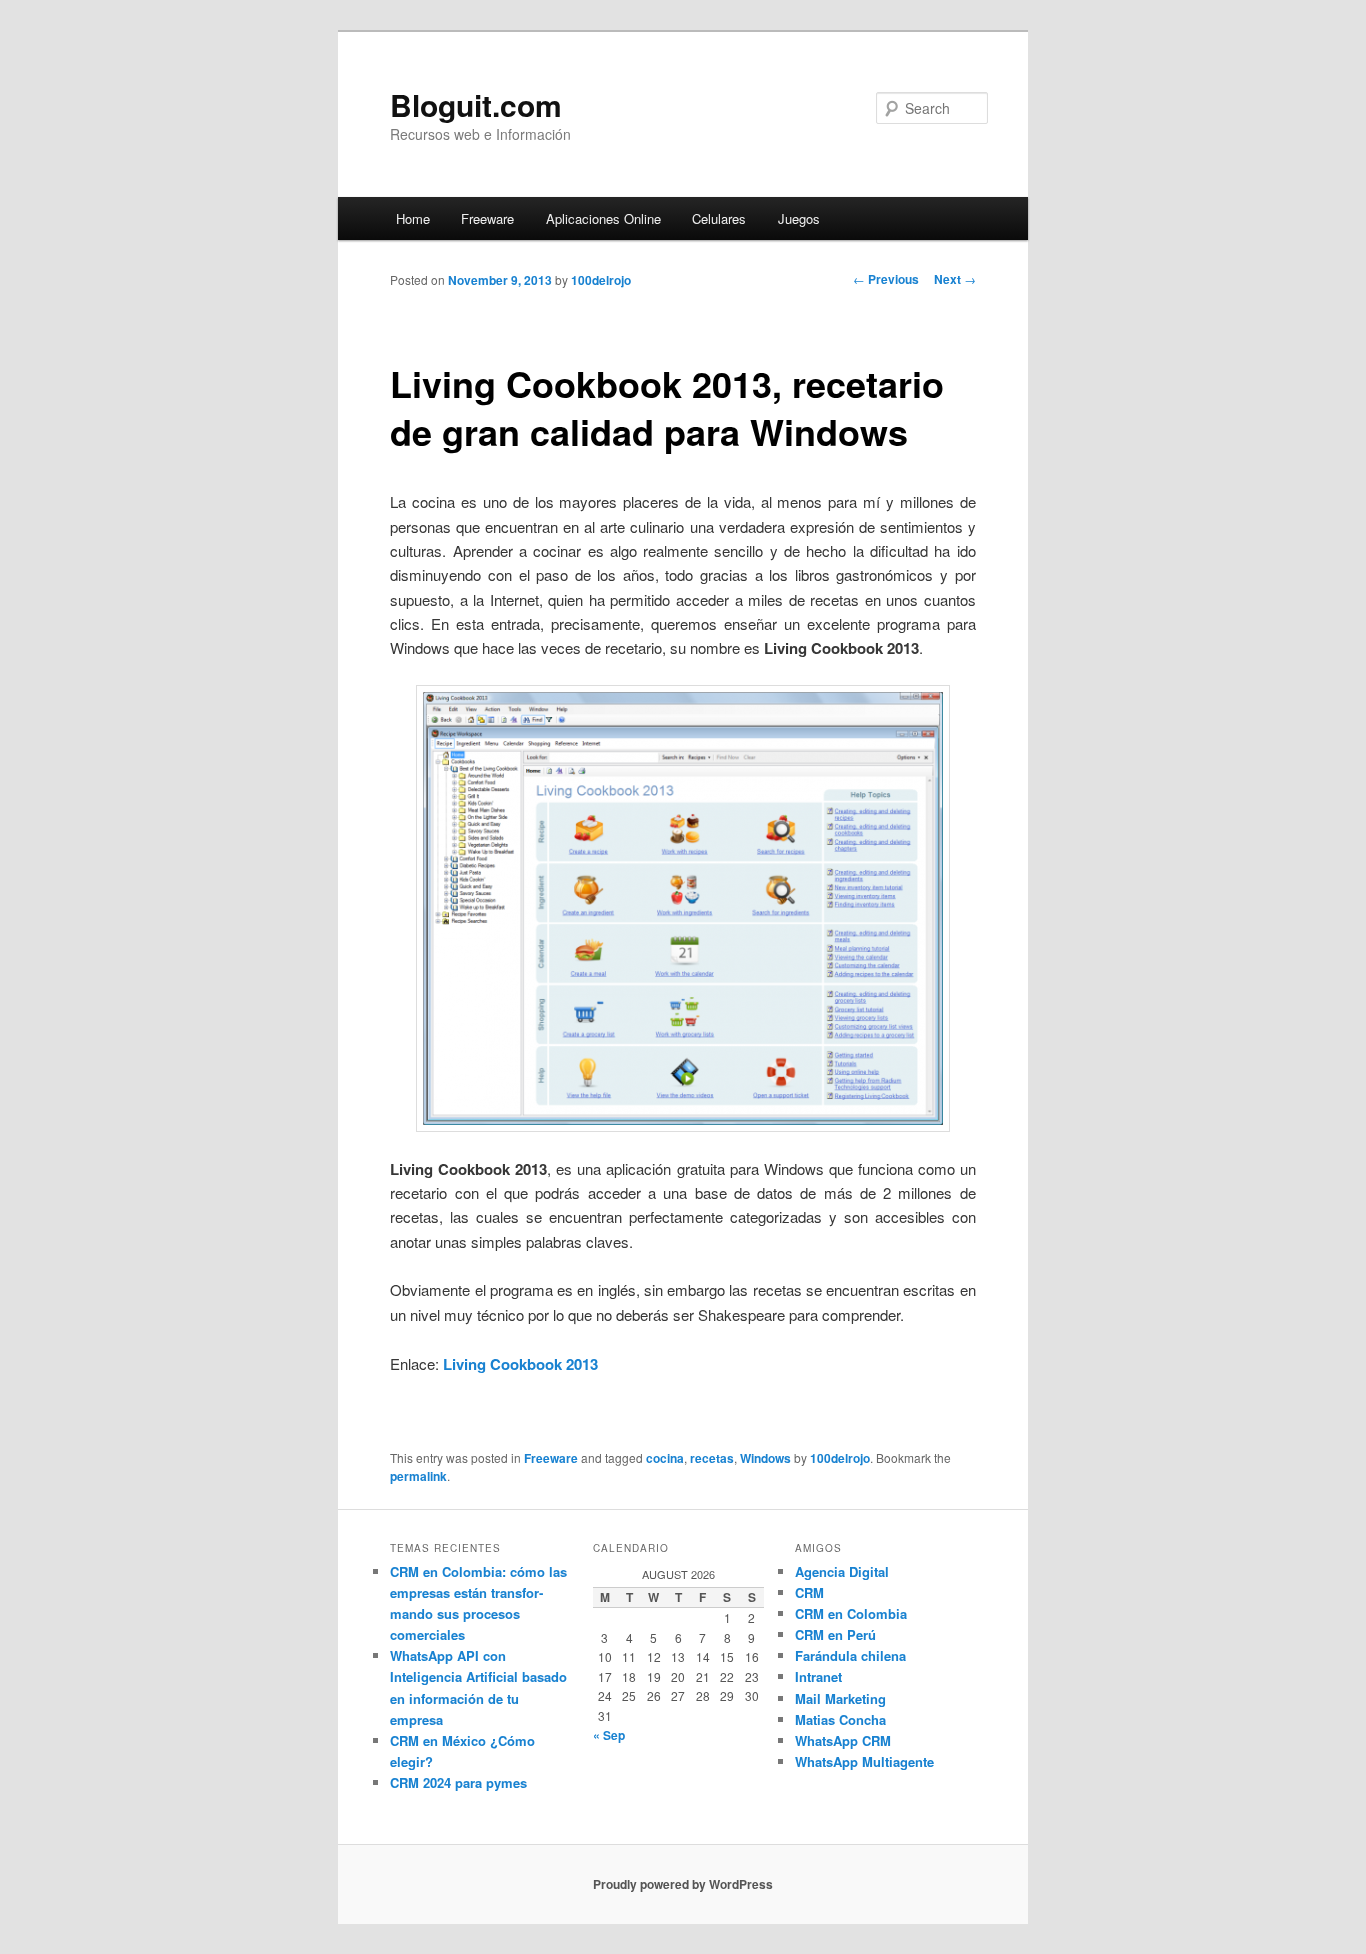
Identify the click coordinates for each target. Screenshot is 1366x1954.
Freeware (487, 218)
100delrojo (601, 280)
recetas (712, 1458)
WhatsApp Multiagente (864, 1761)
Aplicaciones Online (603, 218)
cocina (665, 1458)
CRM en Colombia (851, 1613)
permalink (418, 1476)
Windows (765, 1458)
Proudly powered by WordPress (683, 1884)
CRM (809, 1592)
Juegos (799, 218)
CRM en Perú (835, 1634)
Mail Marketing (840, 1698)
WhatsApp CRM (843, 1740)
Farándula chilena (850, 1655)
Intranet (818, 1676)
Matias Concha (840, 1719)
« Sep (609, 1735)
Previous (886, 279)
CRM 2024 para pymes (458, 1782)
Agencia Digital (842, 1571)
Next (955, 279)
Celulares (719, 218)
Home (413, 218)
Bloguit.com (476, 104)
